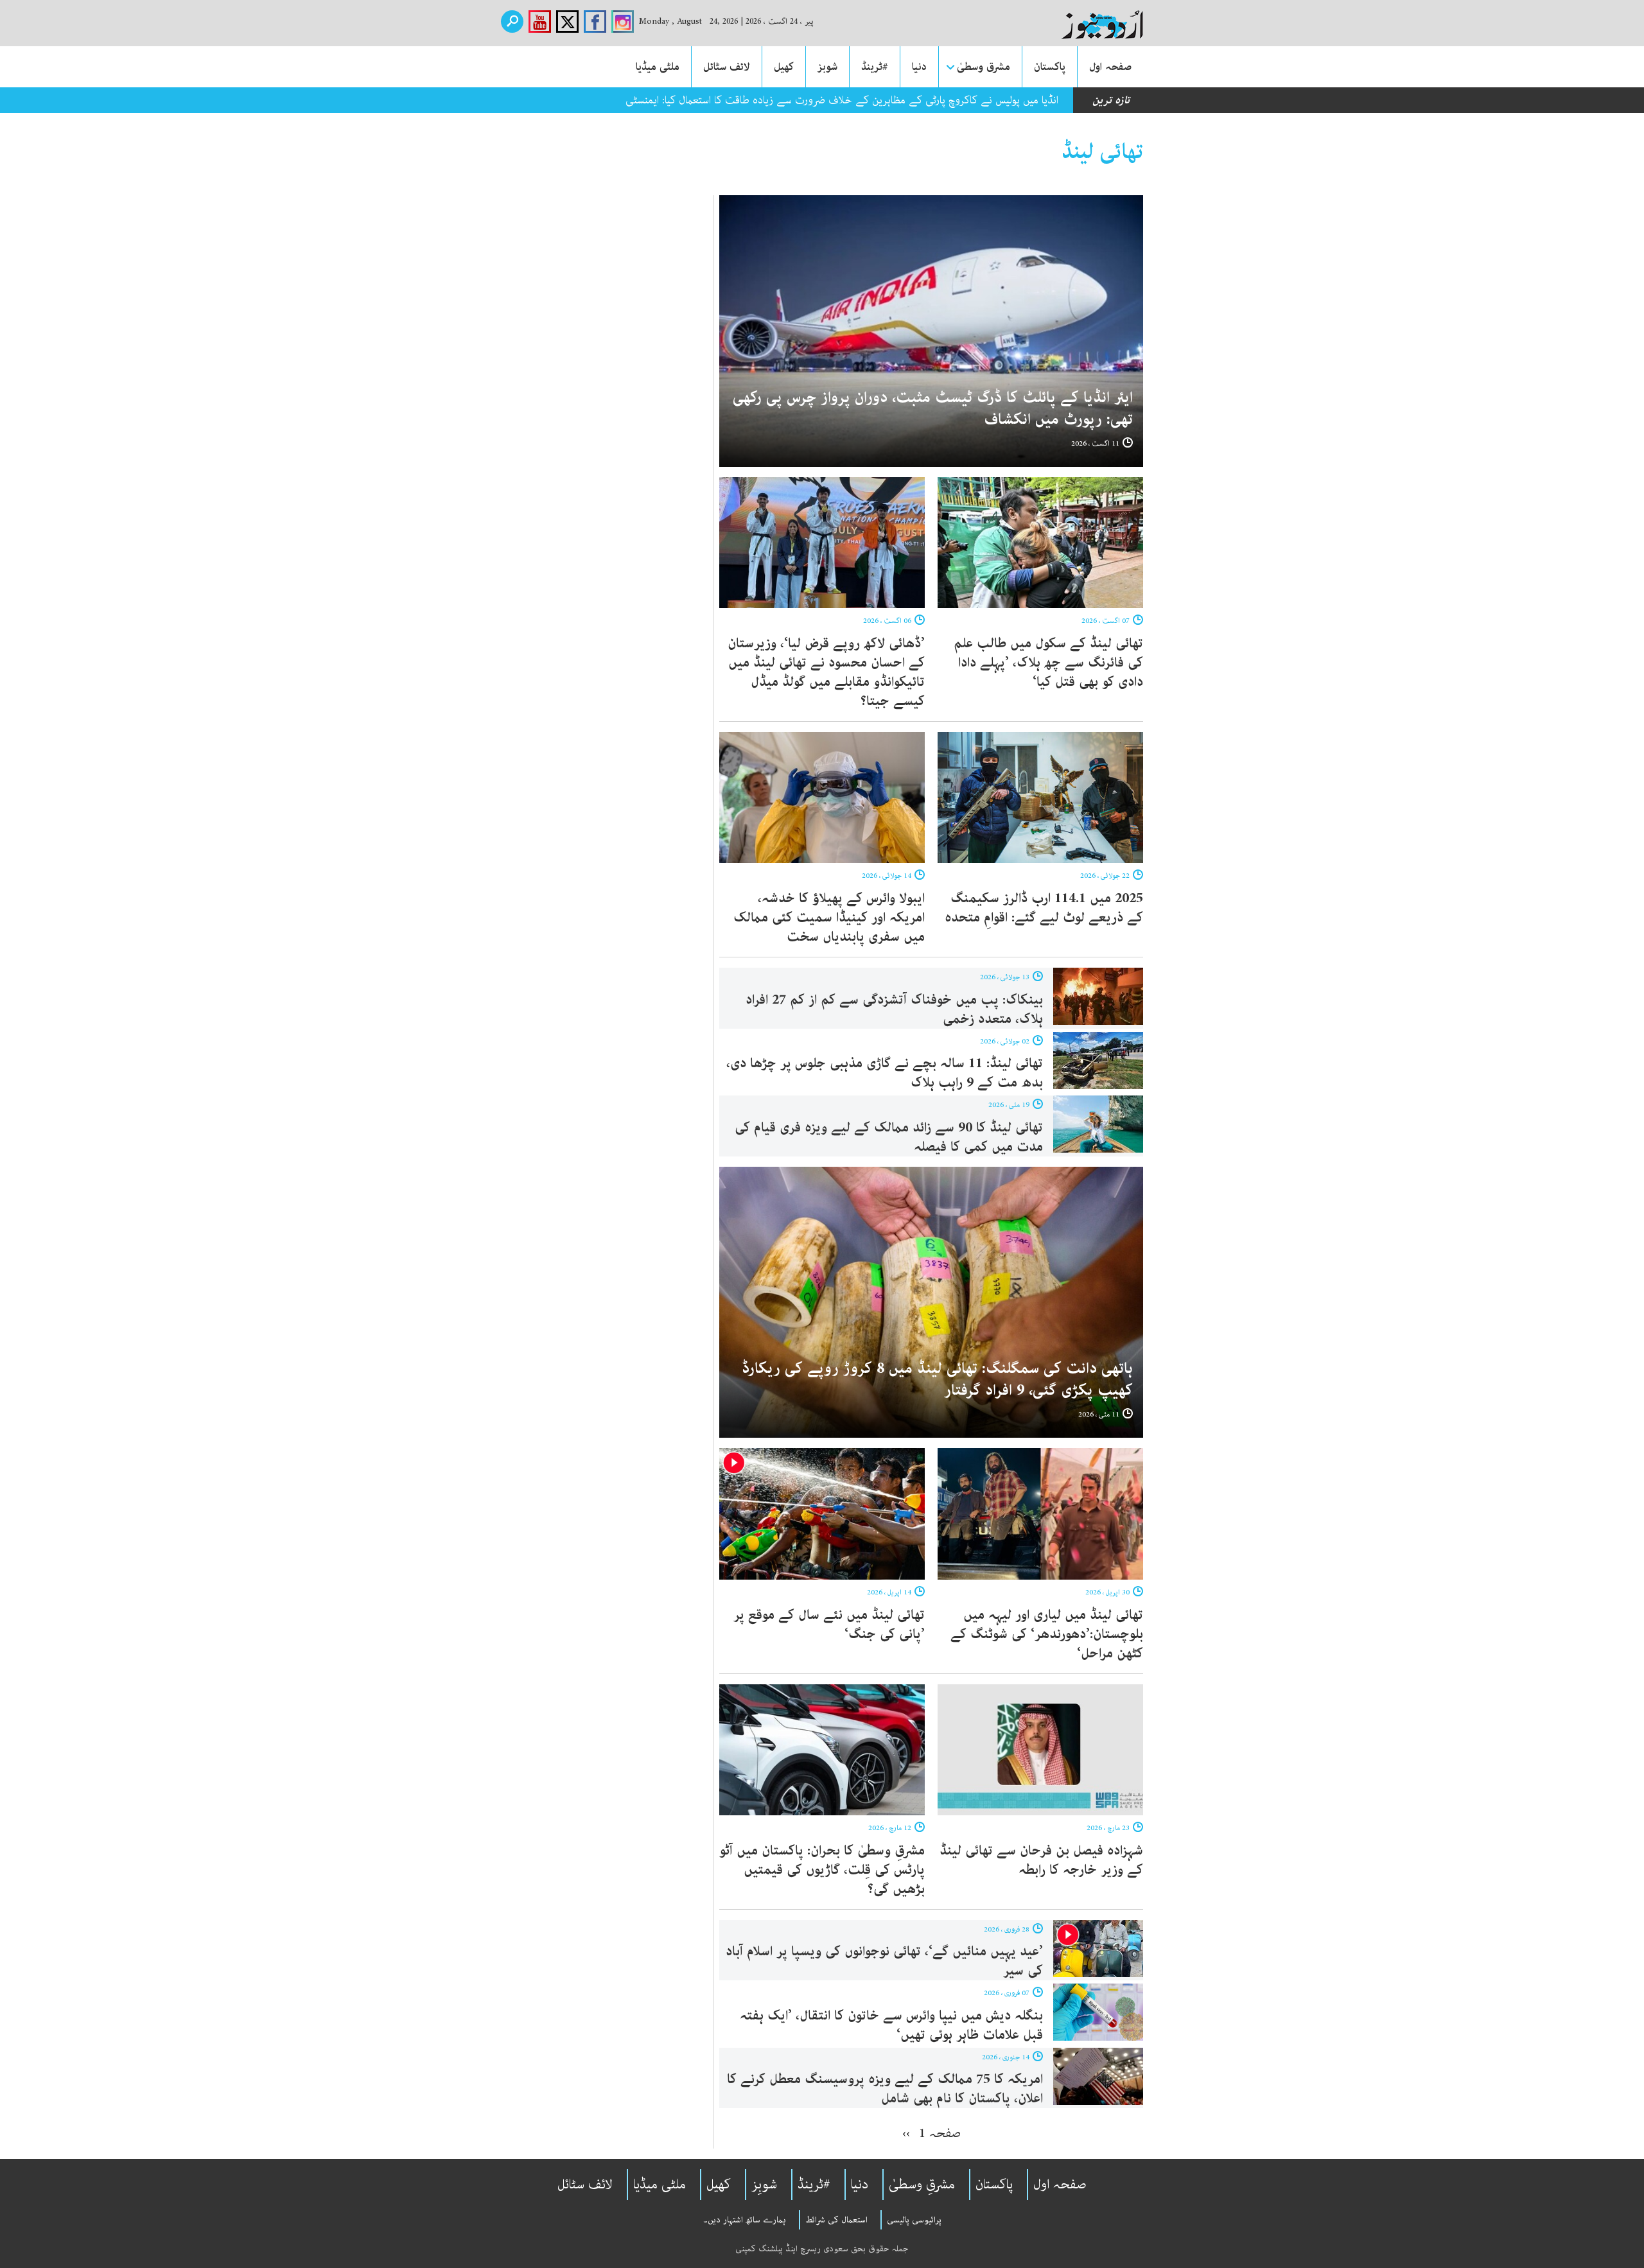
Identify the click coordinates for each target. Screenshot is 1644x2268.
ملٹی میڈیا (658, 67)
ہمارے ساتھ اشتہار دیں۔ (745, 2220)
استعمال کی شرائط (836, 2220)
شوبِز (764, 2185)
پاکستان (1050, 67)
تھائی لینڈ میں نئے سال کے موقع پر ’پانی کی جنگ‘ (829, 1625)
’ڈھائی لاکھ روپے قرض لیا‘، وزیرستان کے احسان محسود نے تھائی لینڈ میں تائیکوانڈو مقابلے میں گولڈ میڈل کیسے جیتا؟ (826, 672)
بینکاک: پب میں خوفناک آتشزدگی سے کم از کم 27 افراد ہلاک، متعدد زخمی (894, 1009)
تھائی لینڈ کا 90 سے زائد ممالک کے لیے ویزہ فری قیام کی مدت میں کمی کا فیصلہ (889, 1137)
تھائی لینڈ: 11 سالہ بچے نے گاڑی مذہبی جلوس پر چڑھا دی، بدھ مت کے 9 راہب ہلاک (885, 1073)
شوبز (827, 67)
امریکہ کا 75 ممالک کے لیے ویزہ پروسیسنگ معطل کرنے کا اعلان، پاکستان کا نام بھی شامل (885, 2089)
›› (906, 2133)
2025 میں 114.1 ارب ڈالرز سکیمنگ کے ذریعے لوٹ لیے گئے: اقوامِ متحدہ (1044, 908)
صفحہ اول (1110, 67)
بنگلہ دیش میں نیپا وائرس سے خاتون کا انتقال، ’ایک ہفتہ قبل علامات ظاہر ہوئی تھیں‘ (891, 2025)
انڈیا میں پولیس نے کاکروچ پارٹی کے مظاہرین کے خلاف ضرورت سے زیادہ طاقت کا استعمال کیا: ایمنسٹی (842, 100)
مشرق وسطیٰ (984, 67)
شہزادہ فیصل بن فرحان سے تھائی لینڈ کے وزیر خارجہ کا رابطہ (1041, 1860)
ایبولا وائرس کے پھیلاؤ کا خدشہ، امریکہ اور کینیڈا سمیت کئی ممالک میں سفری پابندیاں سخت (829, 918)
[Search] (512, 22)
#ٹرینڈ (875, 67)
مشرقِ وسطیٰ (922, 2185)
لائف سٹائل (727, 67)
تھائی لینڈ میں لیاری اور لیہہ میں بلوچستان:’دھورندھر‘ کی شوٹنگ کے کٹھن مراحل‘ (1047, 1634)
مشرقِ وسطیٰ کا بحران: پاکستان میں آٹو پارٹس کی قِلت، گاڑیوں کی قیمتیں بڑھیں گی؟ (822, 1870)
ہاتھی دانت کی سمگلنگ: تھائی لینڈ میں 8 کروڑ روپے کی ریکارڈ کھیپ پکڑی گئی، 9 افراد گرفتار (937, 1380)
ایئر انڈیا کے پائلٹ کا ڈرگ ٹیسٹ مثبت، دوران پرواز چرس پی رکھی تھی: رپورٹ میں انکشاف (933, 409)
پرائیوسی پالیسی (914, 2220)
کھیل (784, 67)
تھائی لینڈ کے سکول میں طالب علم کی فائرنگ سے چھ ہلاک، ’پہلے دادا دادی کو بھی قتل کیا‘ (1048, 663)
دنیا (919, 67)
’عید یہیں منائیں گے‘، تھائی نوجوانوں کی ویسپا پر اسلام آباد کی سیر (884, 1961)
